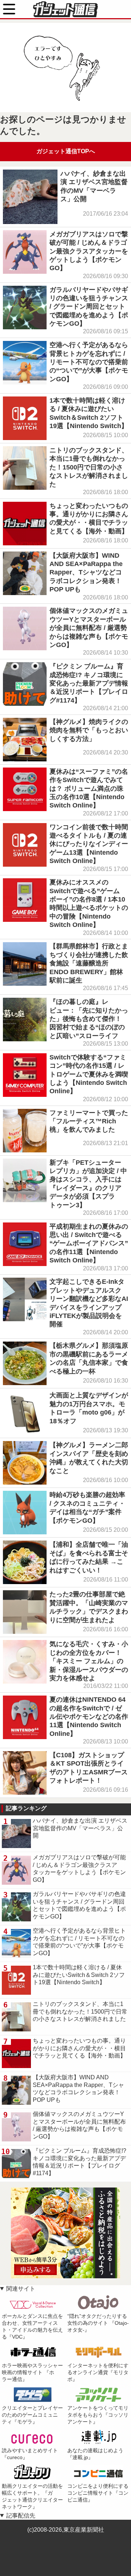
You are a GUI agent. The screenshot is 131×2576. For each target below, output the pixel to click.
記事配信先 (21, 2516)
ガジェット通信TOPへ (66, 151)
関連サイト (21, 2289)
